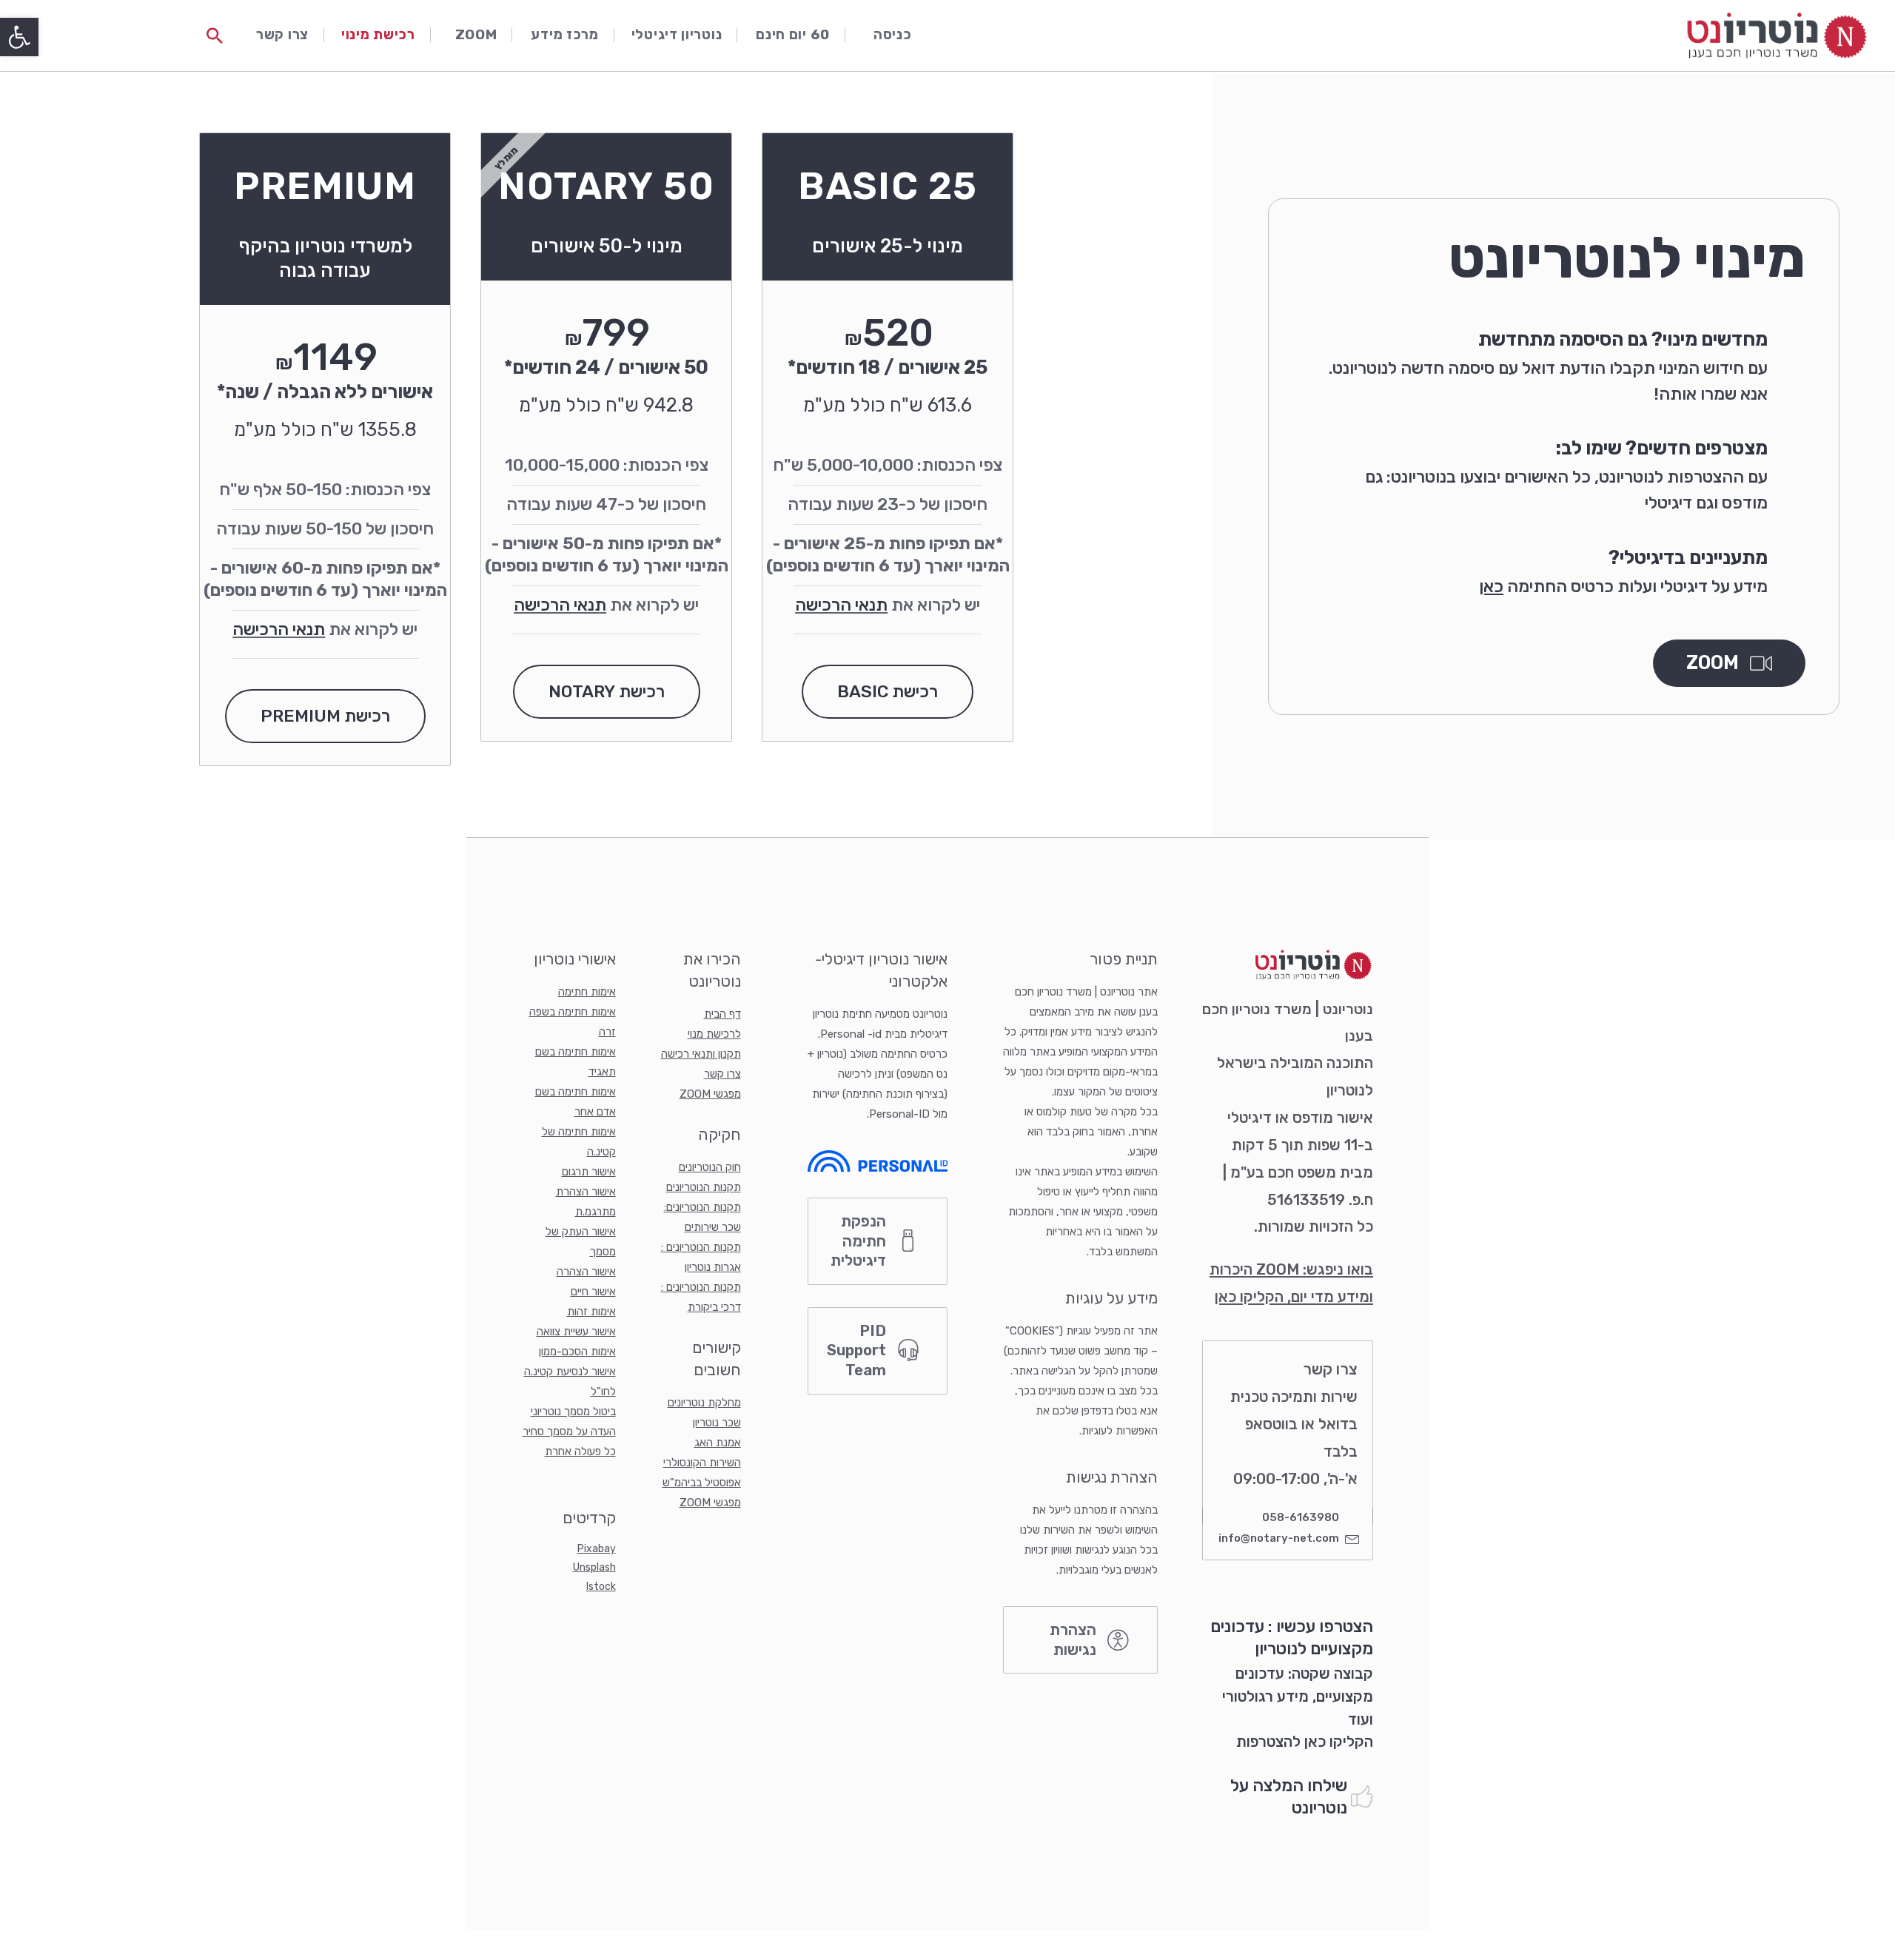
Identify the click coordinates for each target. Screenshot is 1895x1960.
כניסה (893, 35)
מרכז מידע (564, 35)
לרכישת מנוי (714, 1034)
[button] (19, 37)
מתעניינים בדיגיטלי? (1688, 557)
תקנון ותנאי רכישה (701, 1054)
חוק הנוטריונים (710, 1167)
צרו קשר (282, 35)
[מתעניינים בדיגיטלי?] (1791, 560)
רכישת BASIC (888, 691)
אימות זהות (591, 1312)
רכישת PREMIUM (325, 716)
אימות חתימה (587, 992)
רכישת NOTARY (607, 691)
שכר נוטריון (717, 1423)
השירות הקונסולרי (702, 1463)
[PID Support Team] (908, 1351)
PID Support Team (856, 1350)
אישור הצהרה (586, 1272)
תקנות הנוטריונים (704, 1187)
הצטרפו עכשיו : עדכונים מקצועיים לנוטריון (1292, 1637)
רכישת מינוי (378, 35)
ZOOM (476, 35)
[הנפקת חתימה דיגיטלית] (908, 1241)
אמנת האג (718, 1443)
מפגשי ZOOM (710, 1094)
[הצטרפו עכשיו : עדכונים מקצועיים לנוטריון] (1355, 1594)
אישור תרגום (589, 1172)
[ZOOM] (1761, 663)
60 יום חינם (793, 35)
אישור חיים (593, 1292)
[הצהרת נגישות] (1118, 1640)
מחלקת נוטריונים (704, 1403)
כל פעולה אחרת (580, 1451)
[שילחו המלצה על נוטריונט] (1362, 1797)
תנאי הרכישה (841, 605)
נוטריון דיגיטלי (677, 35)
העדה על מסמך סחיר (569, 1432)
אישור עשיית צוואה (576, 1332)
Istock (601, 1587)
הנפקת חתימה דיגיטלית (858, 1241)
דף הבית (722, 1014)
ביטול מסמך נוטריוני (573, 1412)
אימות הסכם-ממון (577, 1352)
